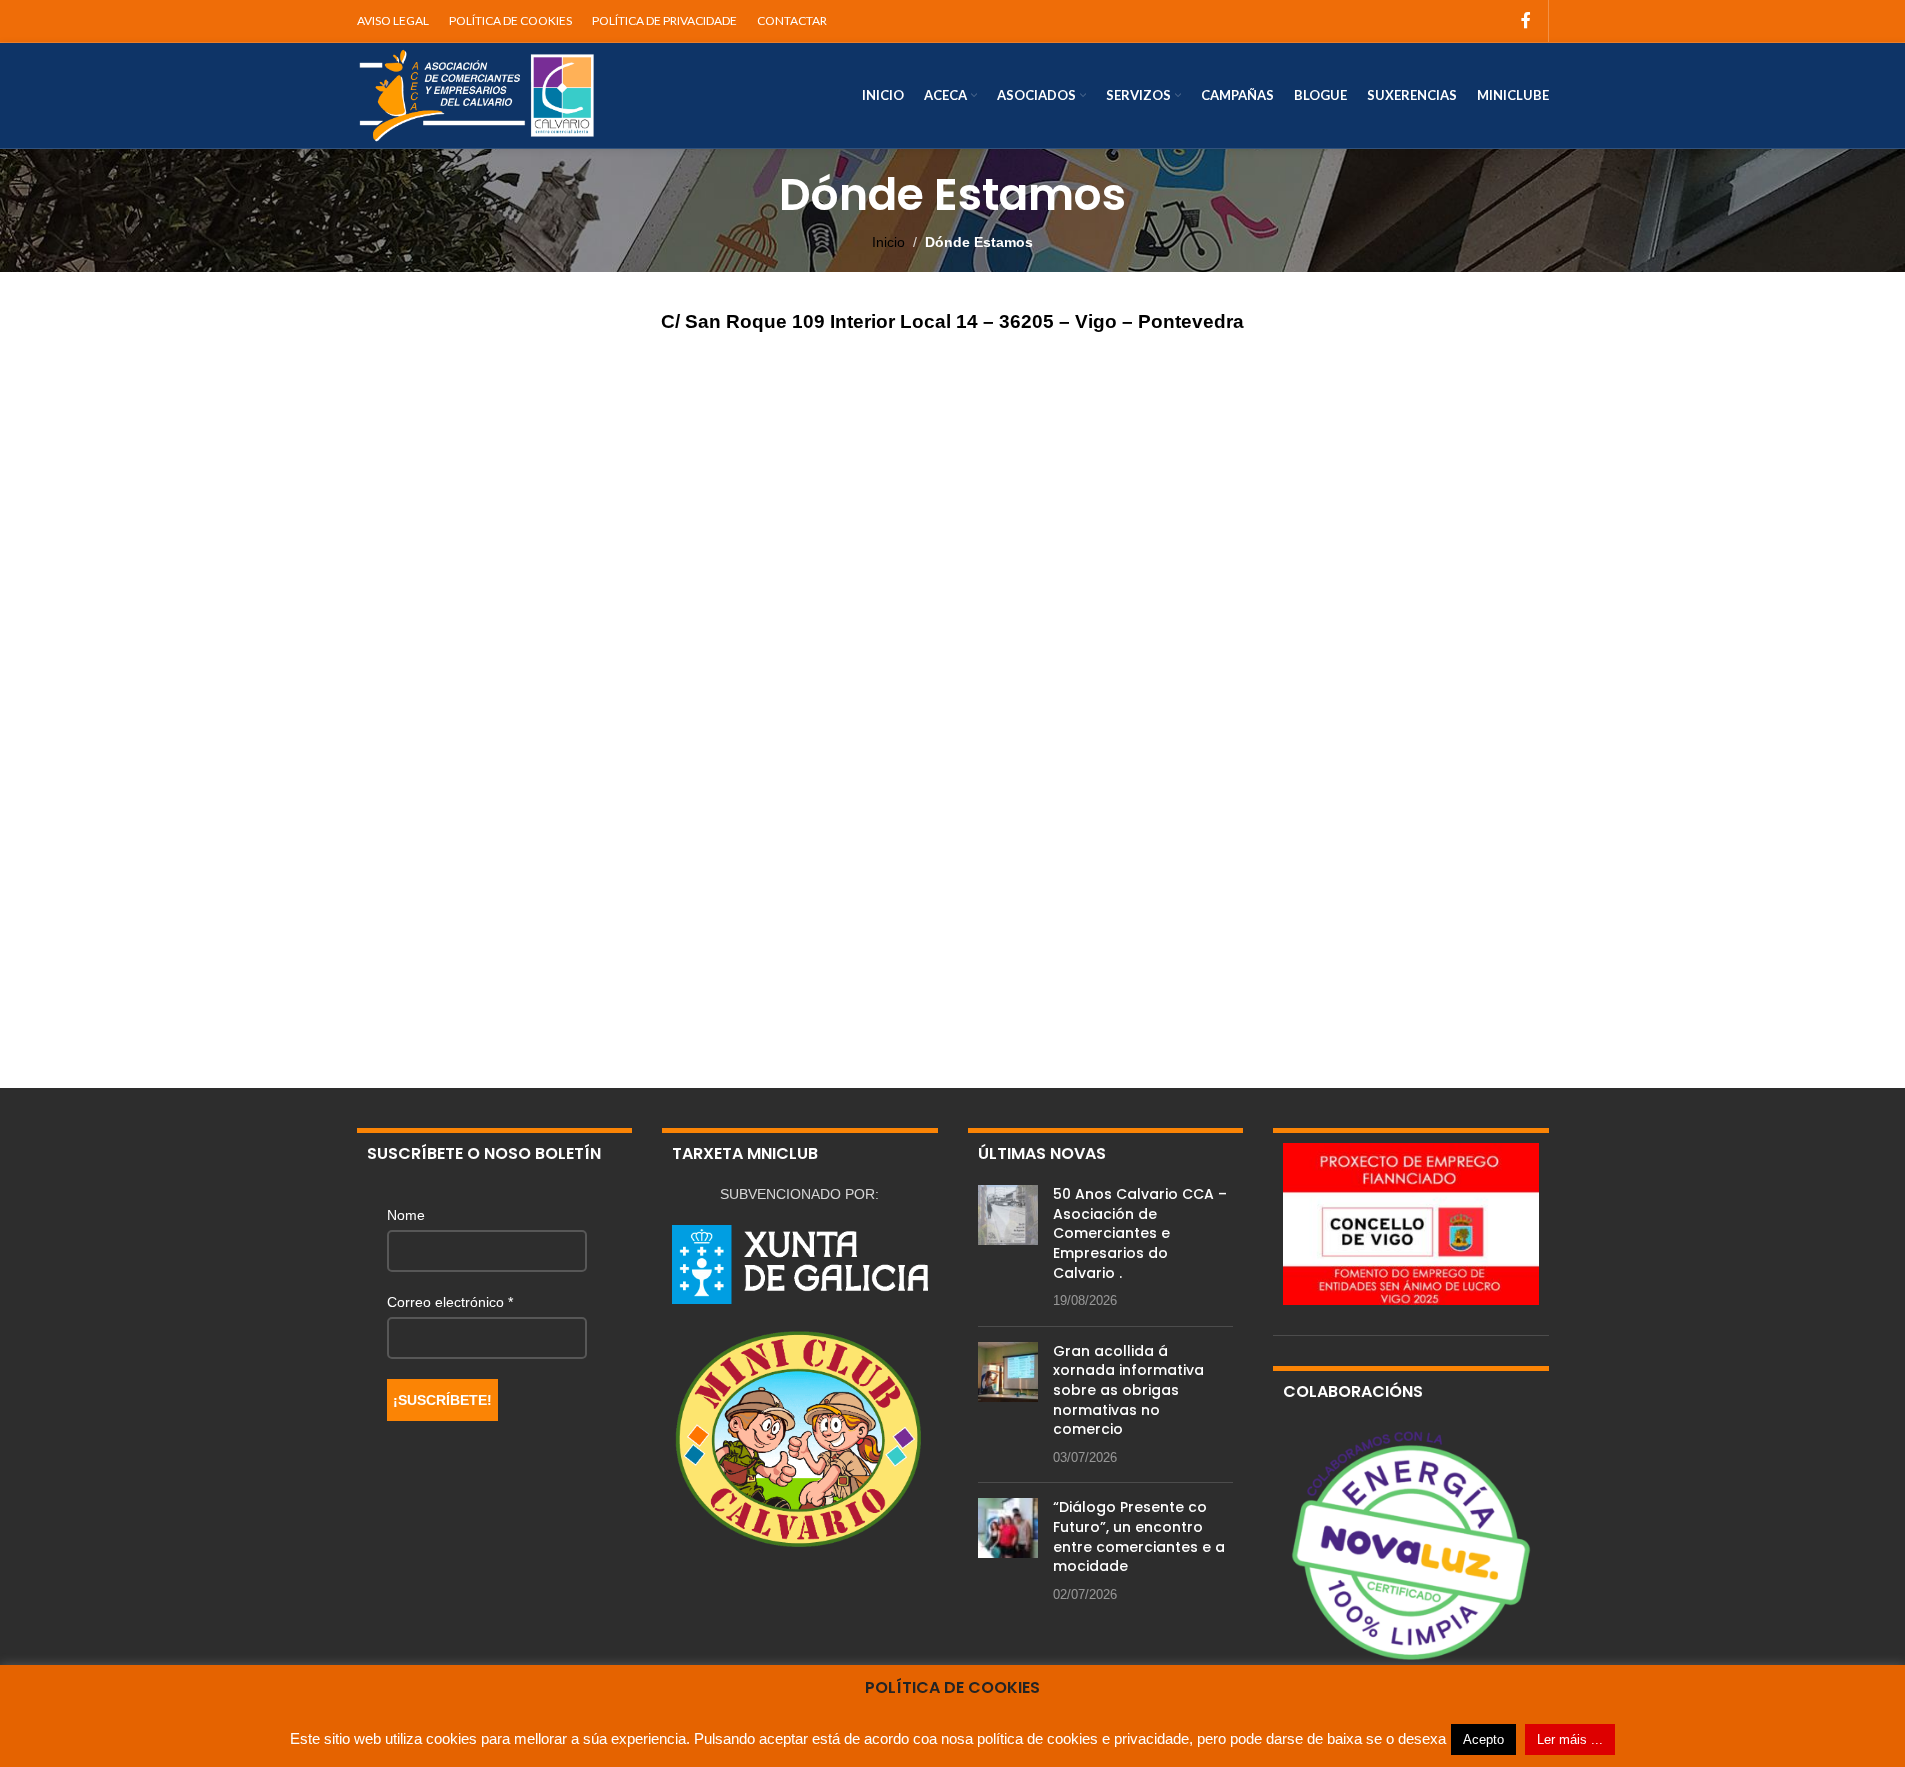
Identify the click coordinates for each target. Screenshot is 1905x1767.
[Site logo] (477, 94)
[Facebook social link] (1526, 20)
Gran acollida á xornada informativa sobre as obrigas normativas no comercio (1128, 1390)
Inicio (888, 242)
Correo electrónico (450, 1302)
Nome (406, 1215)
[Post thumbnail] (1008, 1248)
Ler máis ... (1570, 1739)
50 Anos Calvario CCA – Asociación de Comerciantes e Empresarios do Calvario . (1140, 1233)
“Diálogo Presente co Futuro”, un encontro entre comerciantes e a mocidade (1139, 1536)
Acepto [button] (1483, 1739)
